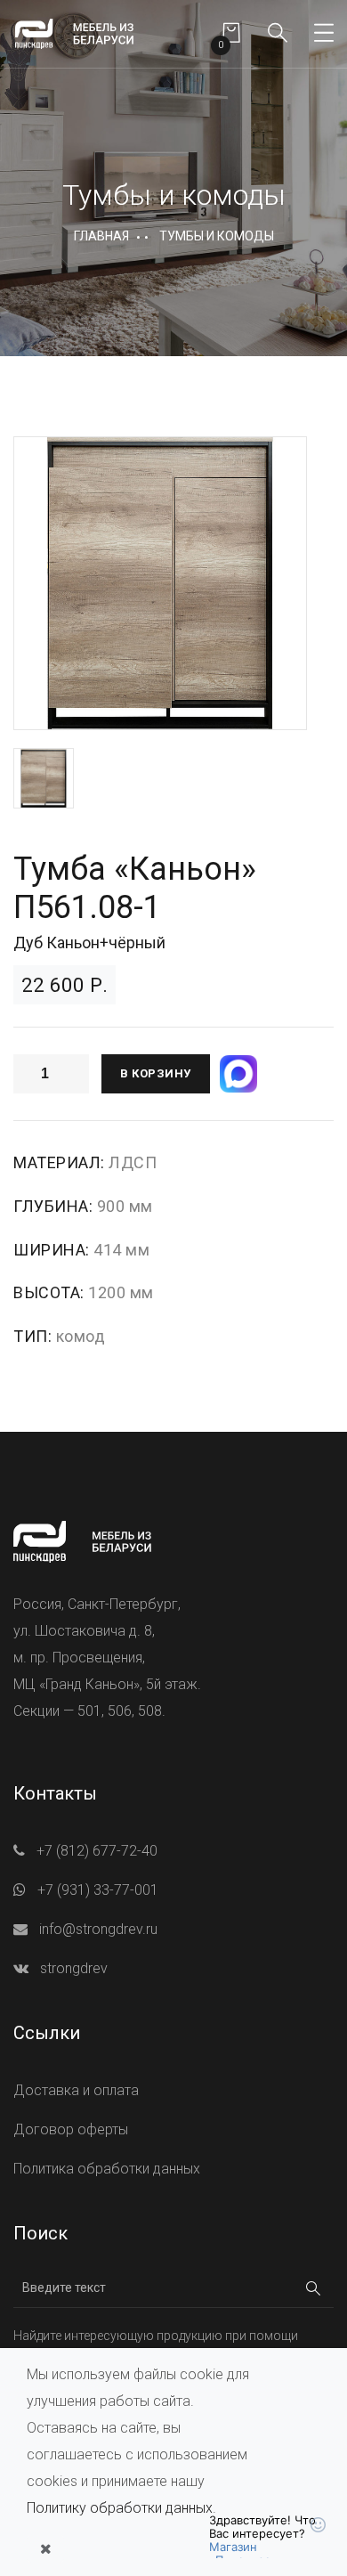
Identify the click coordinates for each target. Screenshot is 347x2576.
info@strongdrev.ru (98, 1929)
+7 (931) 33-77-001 (98, 1890)
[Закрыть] (45, 2549)
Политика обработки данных (107, 2169)
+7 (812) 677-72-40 (97, 1851)
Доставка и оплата (76, 2090)
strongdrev (74, 1968)
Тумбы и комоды (217, 236)
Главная (101, 236)
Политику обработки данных (120, 2508)
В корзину (156, 1073)
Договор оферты (71, 2129)
